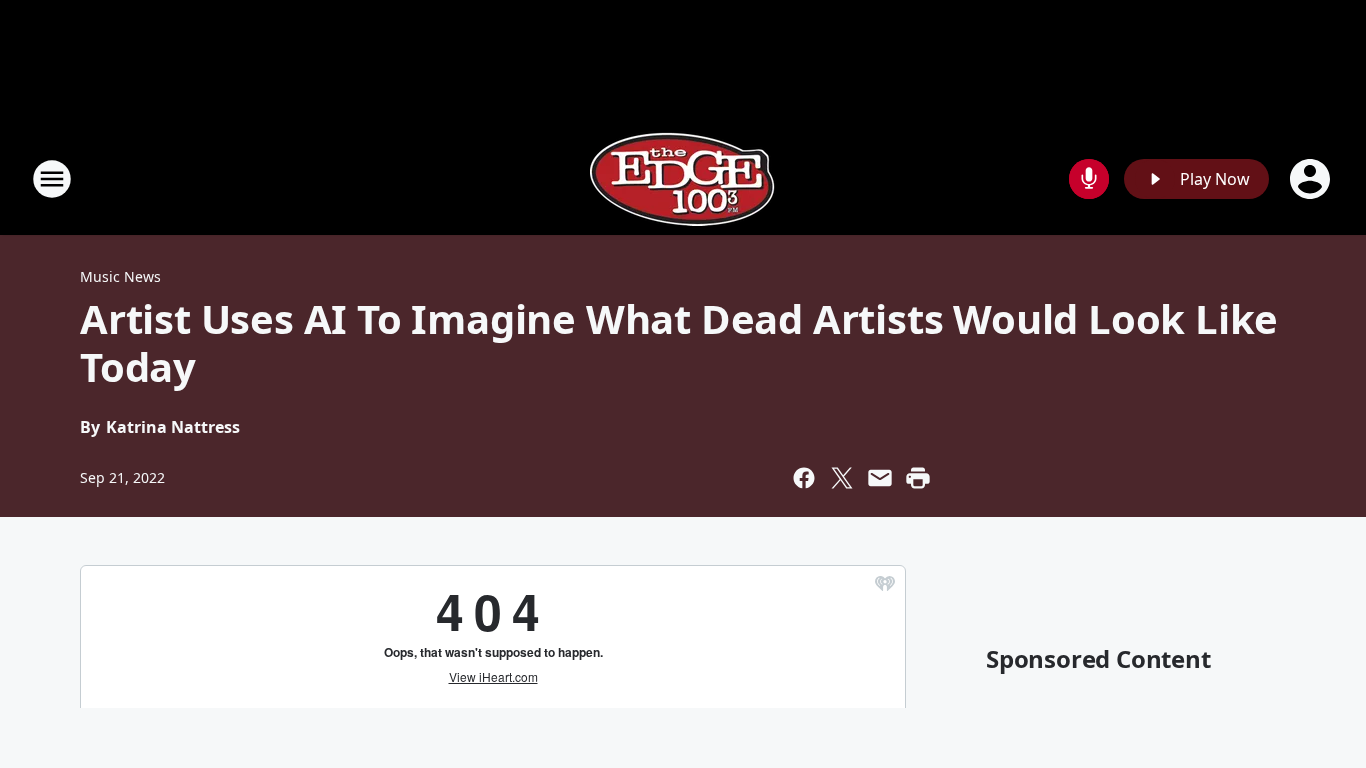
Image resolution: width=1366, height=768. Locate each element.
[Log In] (1312, 179)
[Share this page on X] (842, 478)
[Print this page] (918, 478)
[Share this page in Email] (880, 478)
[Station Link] (683, 178)
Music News (120, 276)
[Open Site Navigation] (52, 179)
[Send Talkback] (1089, 179)
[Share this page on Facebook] (804, 478)
